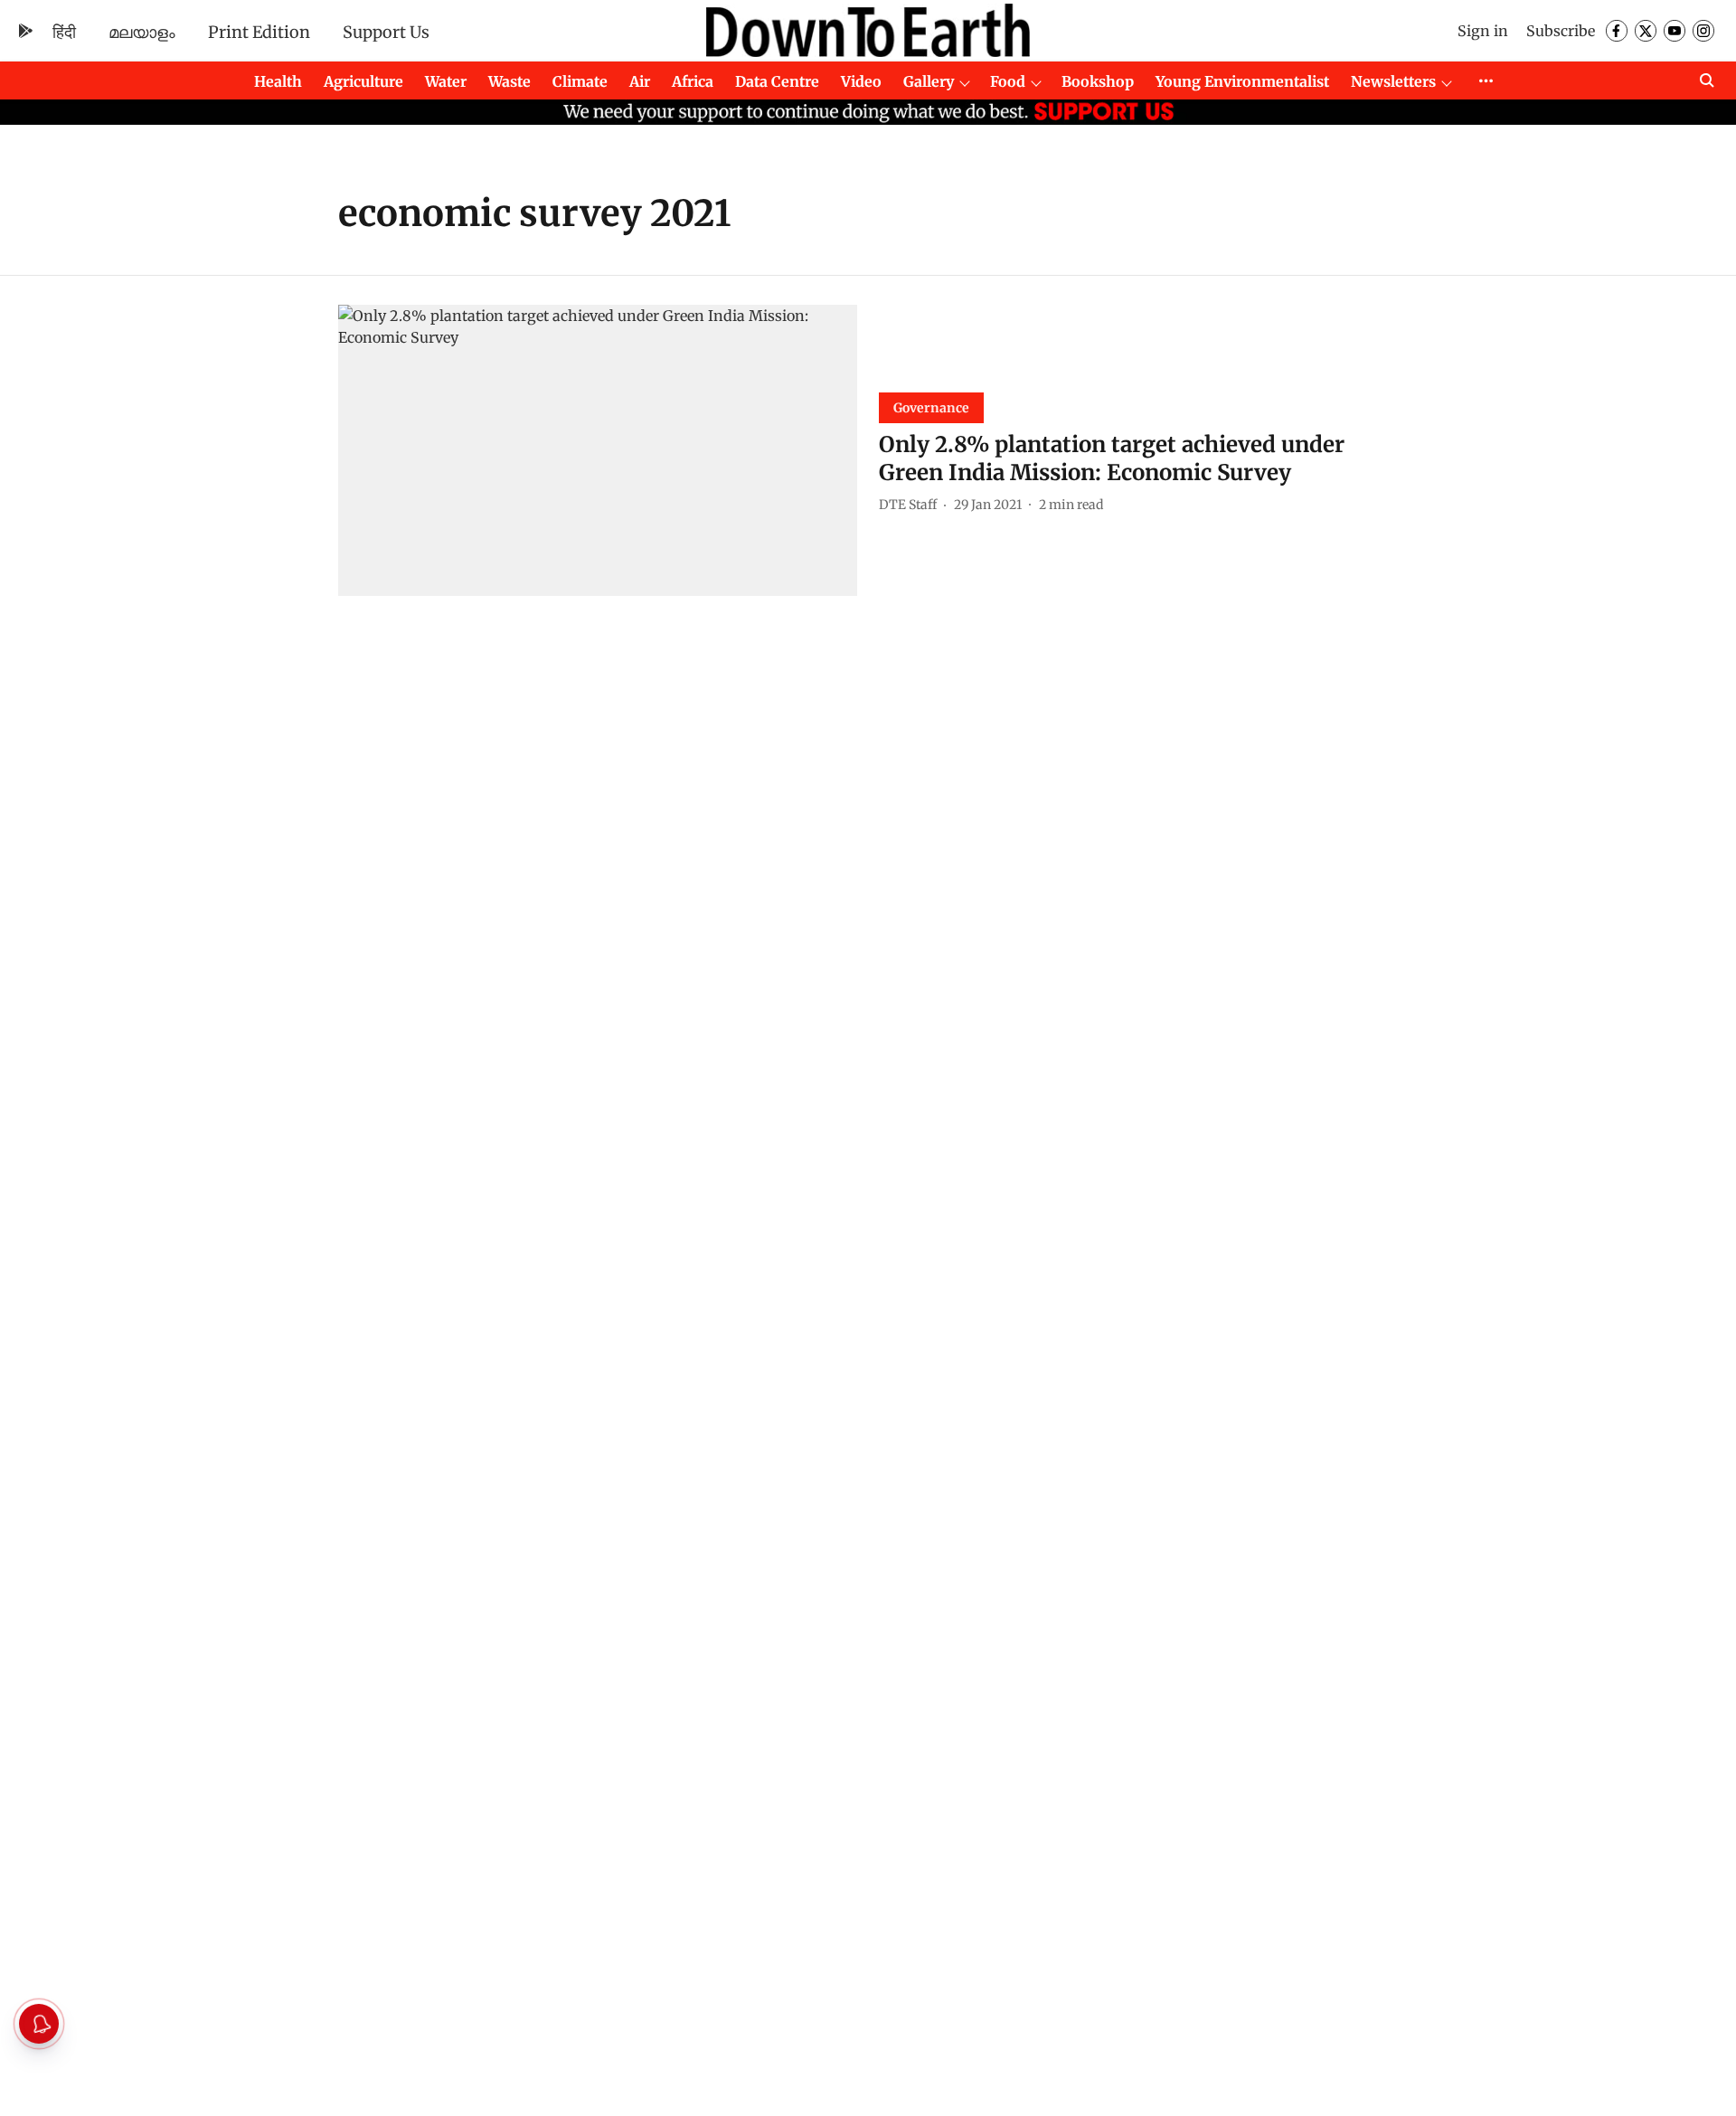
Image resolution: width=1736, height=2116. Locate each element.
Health (278, 81)
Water (446, 81)
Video (861, 81)
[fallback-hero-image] (598, 451)
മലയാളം (142, 32)
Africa (693, 81)
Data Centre (777, 81)
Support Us (386, 32)
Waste (509, 81)
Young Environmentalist (1242, 81)
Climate (580, 81)
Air (640, 81)
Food (1008, 81)
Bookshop (1098, 81)
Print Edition (259, 32)
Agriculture (363, 81)
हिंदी (64, 32)
